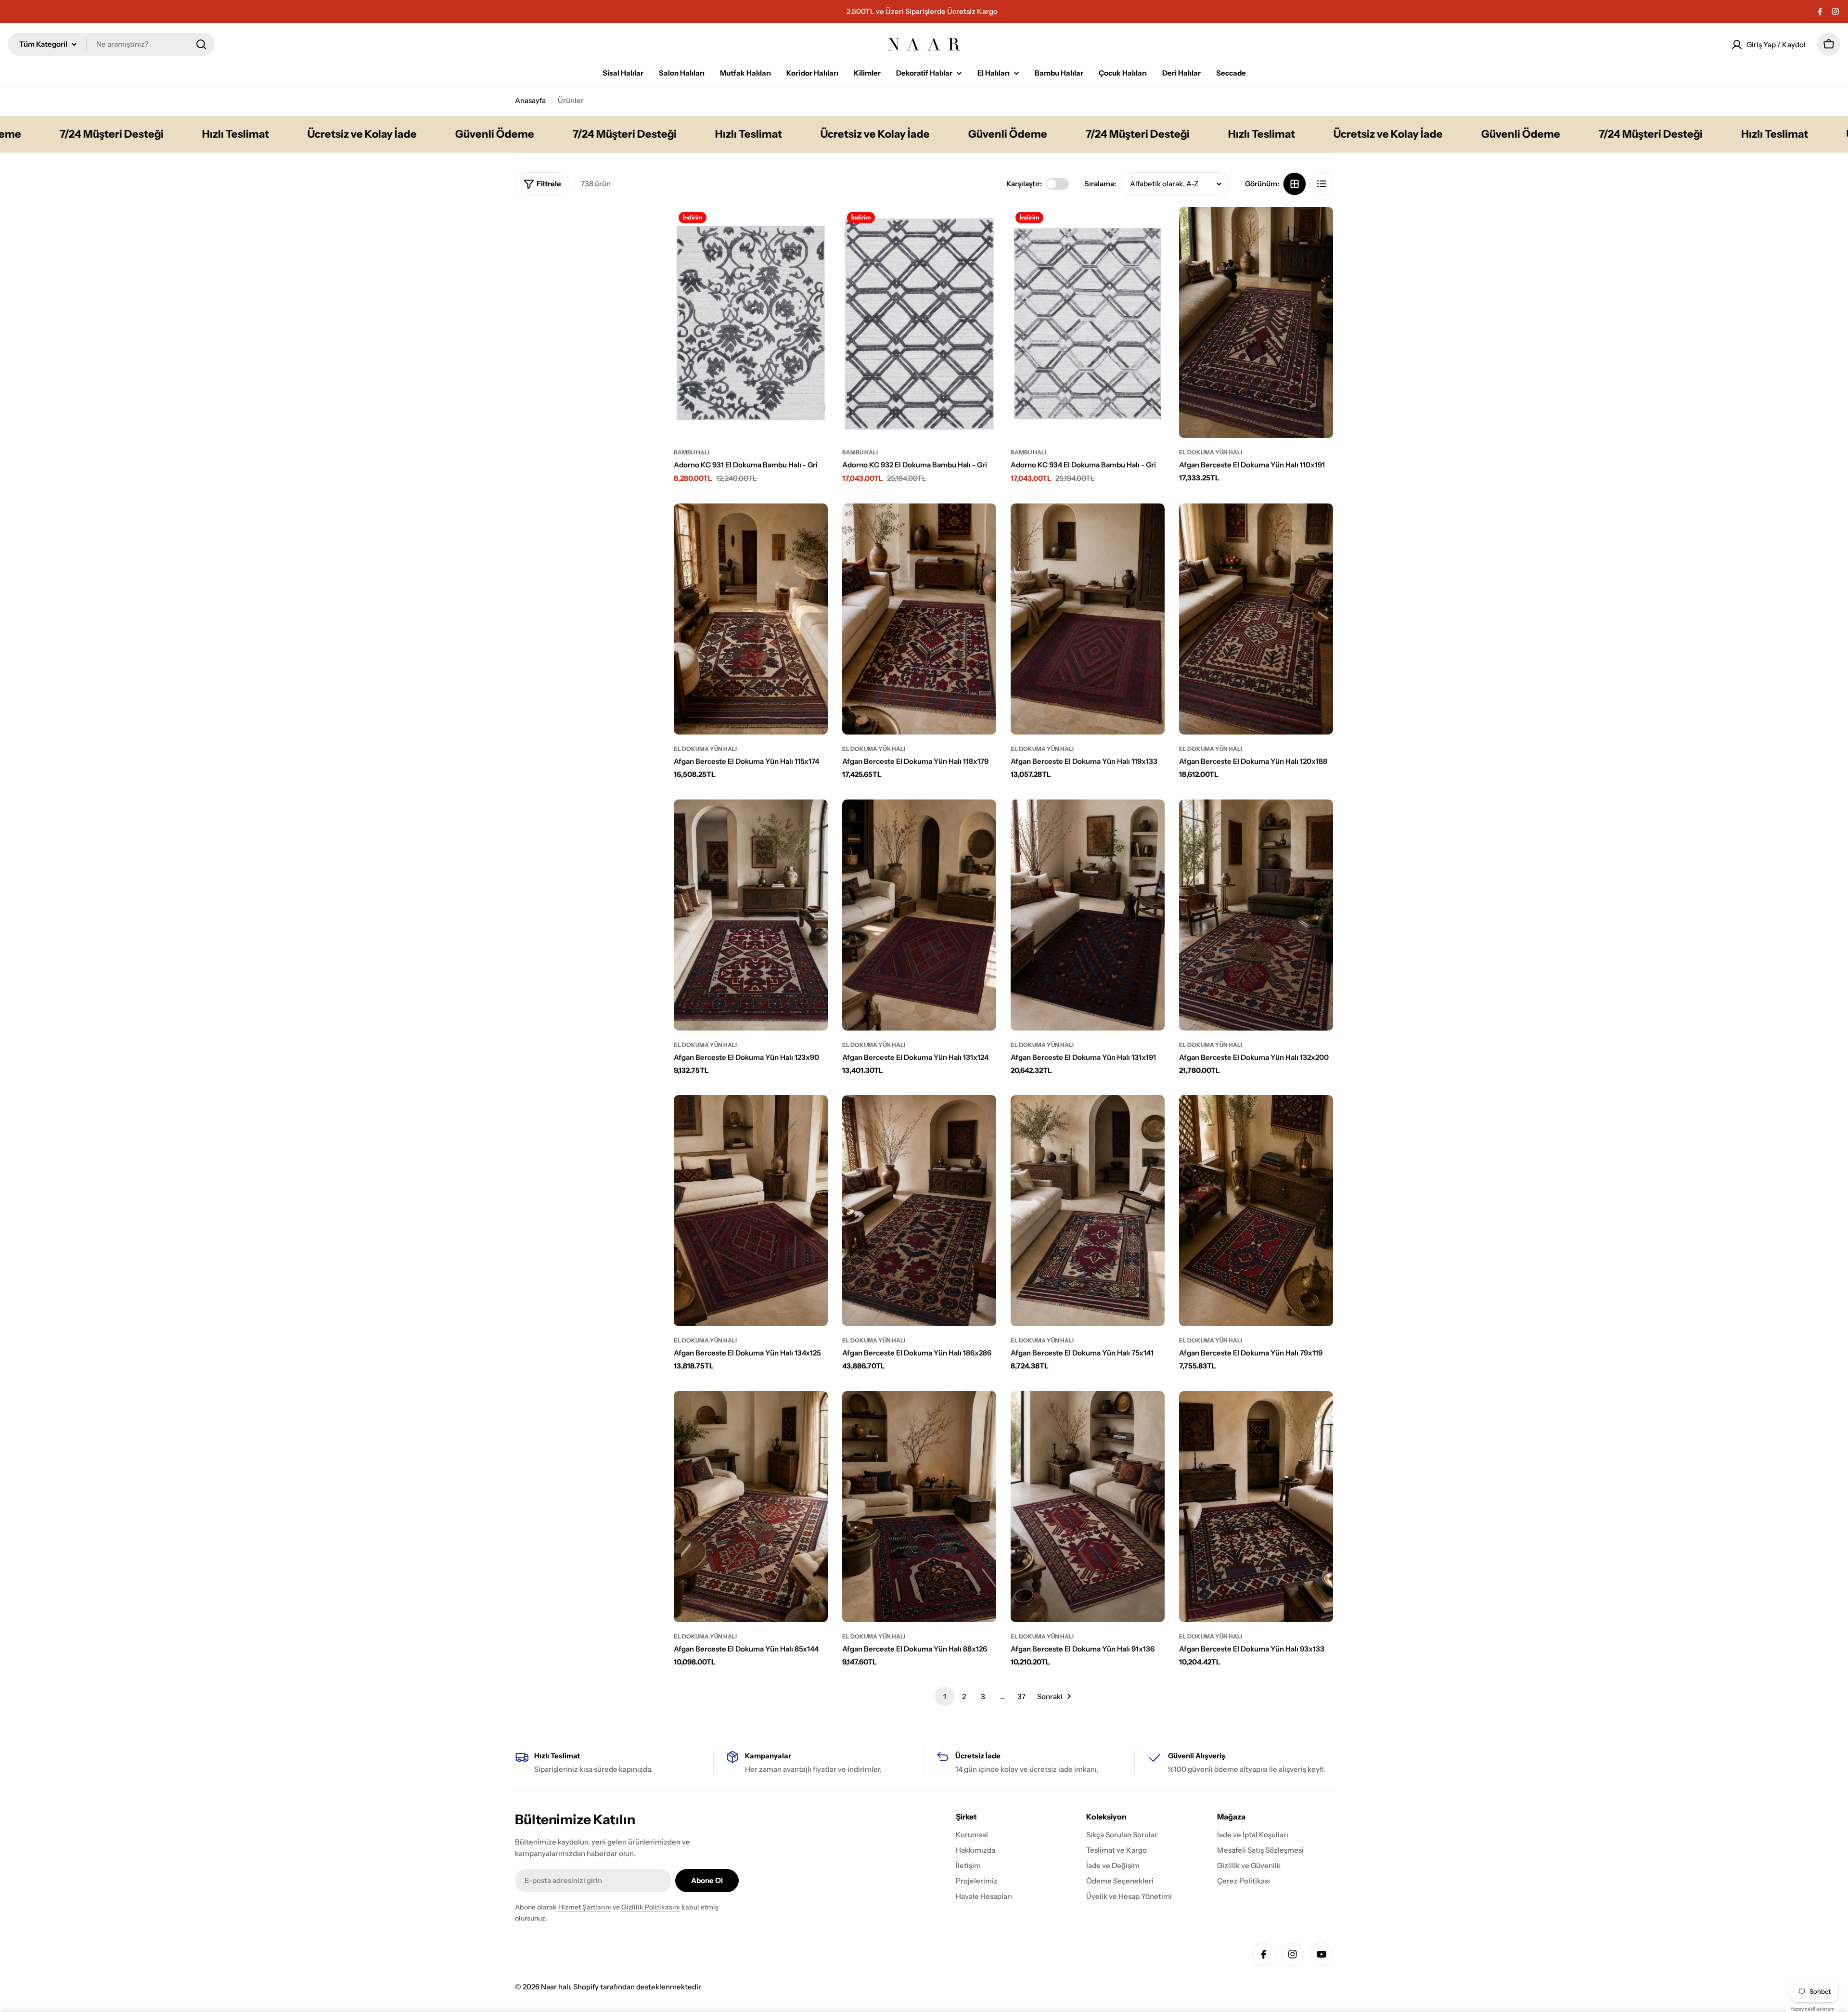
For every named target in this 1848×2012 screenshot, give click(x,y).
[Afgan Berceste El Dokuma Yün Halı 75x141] (1088, 1211)
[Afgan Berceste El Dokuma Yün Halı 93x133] (1256, 1507)
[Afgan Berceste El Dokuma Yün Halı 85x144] (751, 1507)
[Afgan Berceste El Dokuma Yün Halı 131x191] (1088, 915)
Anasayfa (530, 100)
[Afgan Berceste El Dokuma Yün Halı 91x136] (1088, 1507)
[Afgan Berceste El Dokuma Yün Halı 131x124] (919, 915)
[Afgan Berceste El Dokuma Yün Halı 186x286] (919, 1211)
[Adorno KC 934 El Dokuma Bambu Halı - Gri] (1088, 322)
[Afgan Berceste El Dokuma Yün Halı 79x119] (1256, 1211)
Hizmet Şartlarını (585, 1907)
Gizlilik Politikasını (651, 1907)
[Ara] (201, 44)
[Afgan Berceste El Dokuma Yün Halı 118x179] (919, 619)
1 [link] (945, 1696)
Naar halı (555, 1987)
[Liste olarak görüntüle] (1322, 184)
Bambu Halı (692, 452)
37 (1021, 1696)
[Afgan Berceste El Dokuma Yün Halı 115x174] (751, 619)
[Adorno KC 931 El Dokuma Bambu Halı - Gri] (751, 322)
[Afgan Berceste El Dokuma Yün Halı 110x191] (1256, 322)
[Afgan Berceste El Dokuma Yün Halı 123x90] (751, 915)
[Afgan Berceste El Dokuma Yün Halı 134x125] (751, 1211)
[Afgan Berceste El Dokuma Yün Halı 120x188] (1256, 619)
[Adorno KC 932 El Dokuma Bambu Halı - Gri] (919, 322)
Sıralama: (1100, 184)
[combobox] (111, 44)
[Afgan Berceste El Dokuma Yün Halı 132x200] (1256, 915)
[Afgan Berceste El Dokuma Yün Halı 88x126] (919, 1507)
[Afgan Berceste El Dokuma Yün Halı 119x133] (1088, 619)
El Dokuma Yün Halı (1211, 452)
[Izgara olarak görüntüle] (1295, 184)
